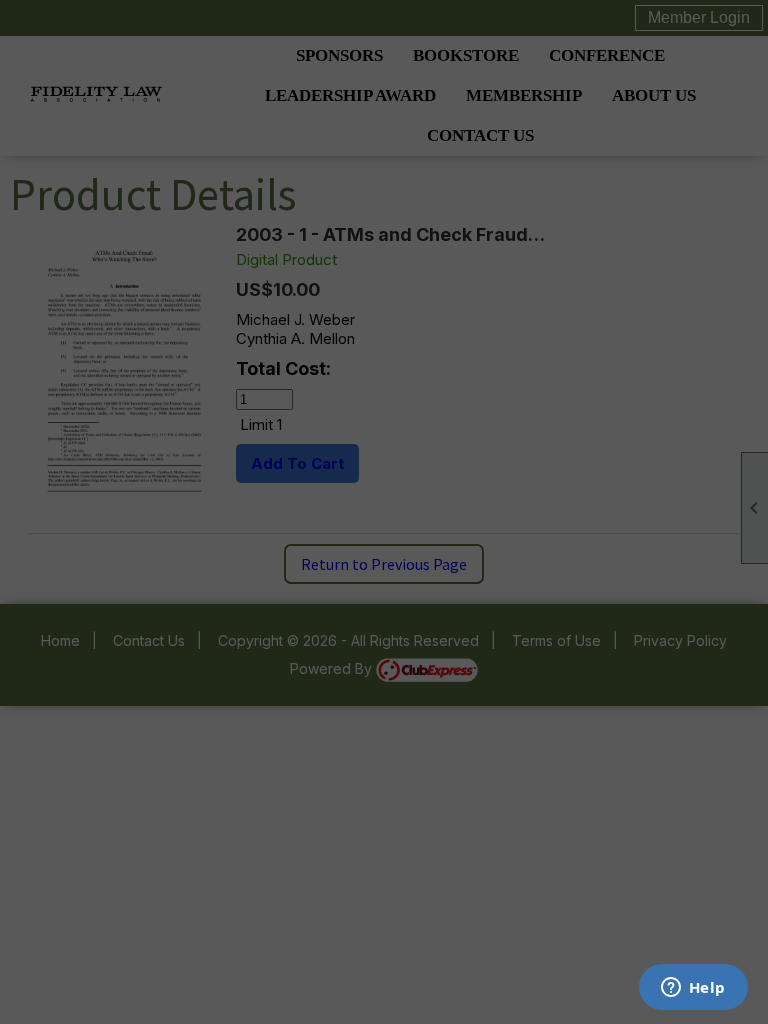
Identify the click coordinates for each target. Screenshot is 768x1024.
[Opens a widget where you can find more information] (693, 989)
